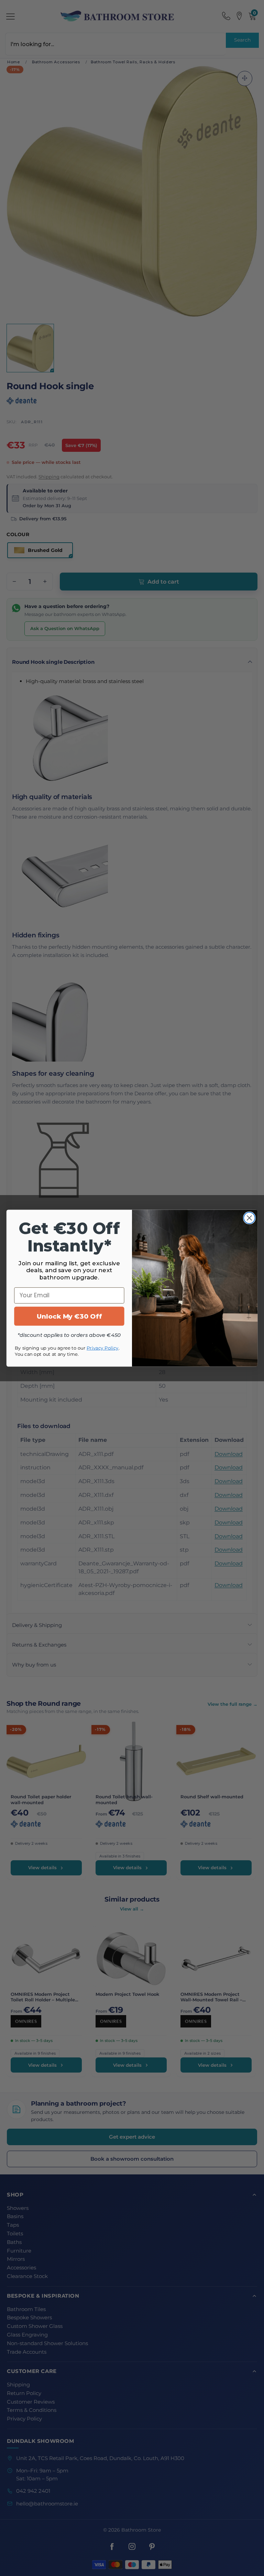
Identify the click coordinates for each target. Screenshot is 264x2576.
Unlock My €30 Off (69, 1316)
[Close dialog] (249, 1218)
